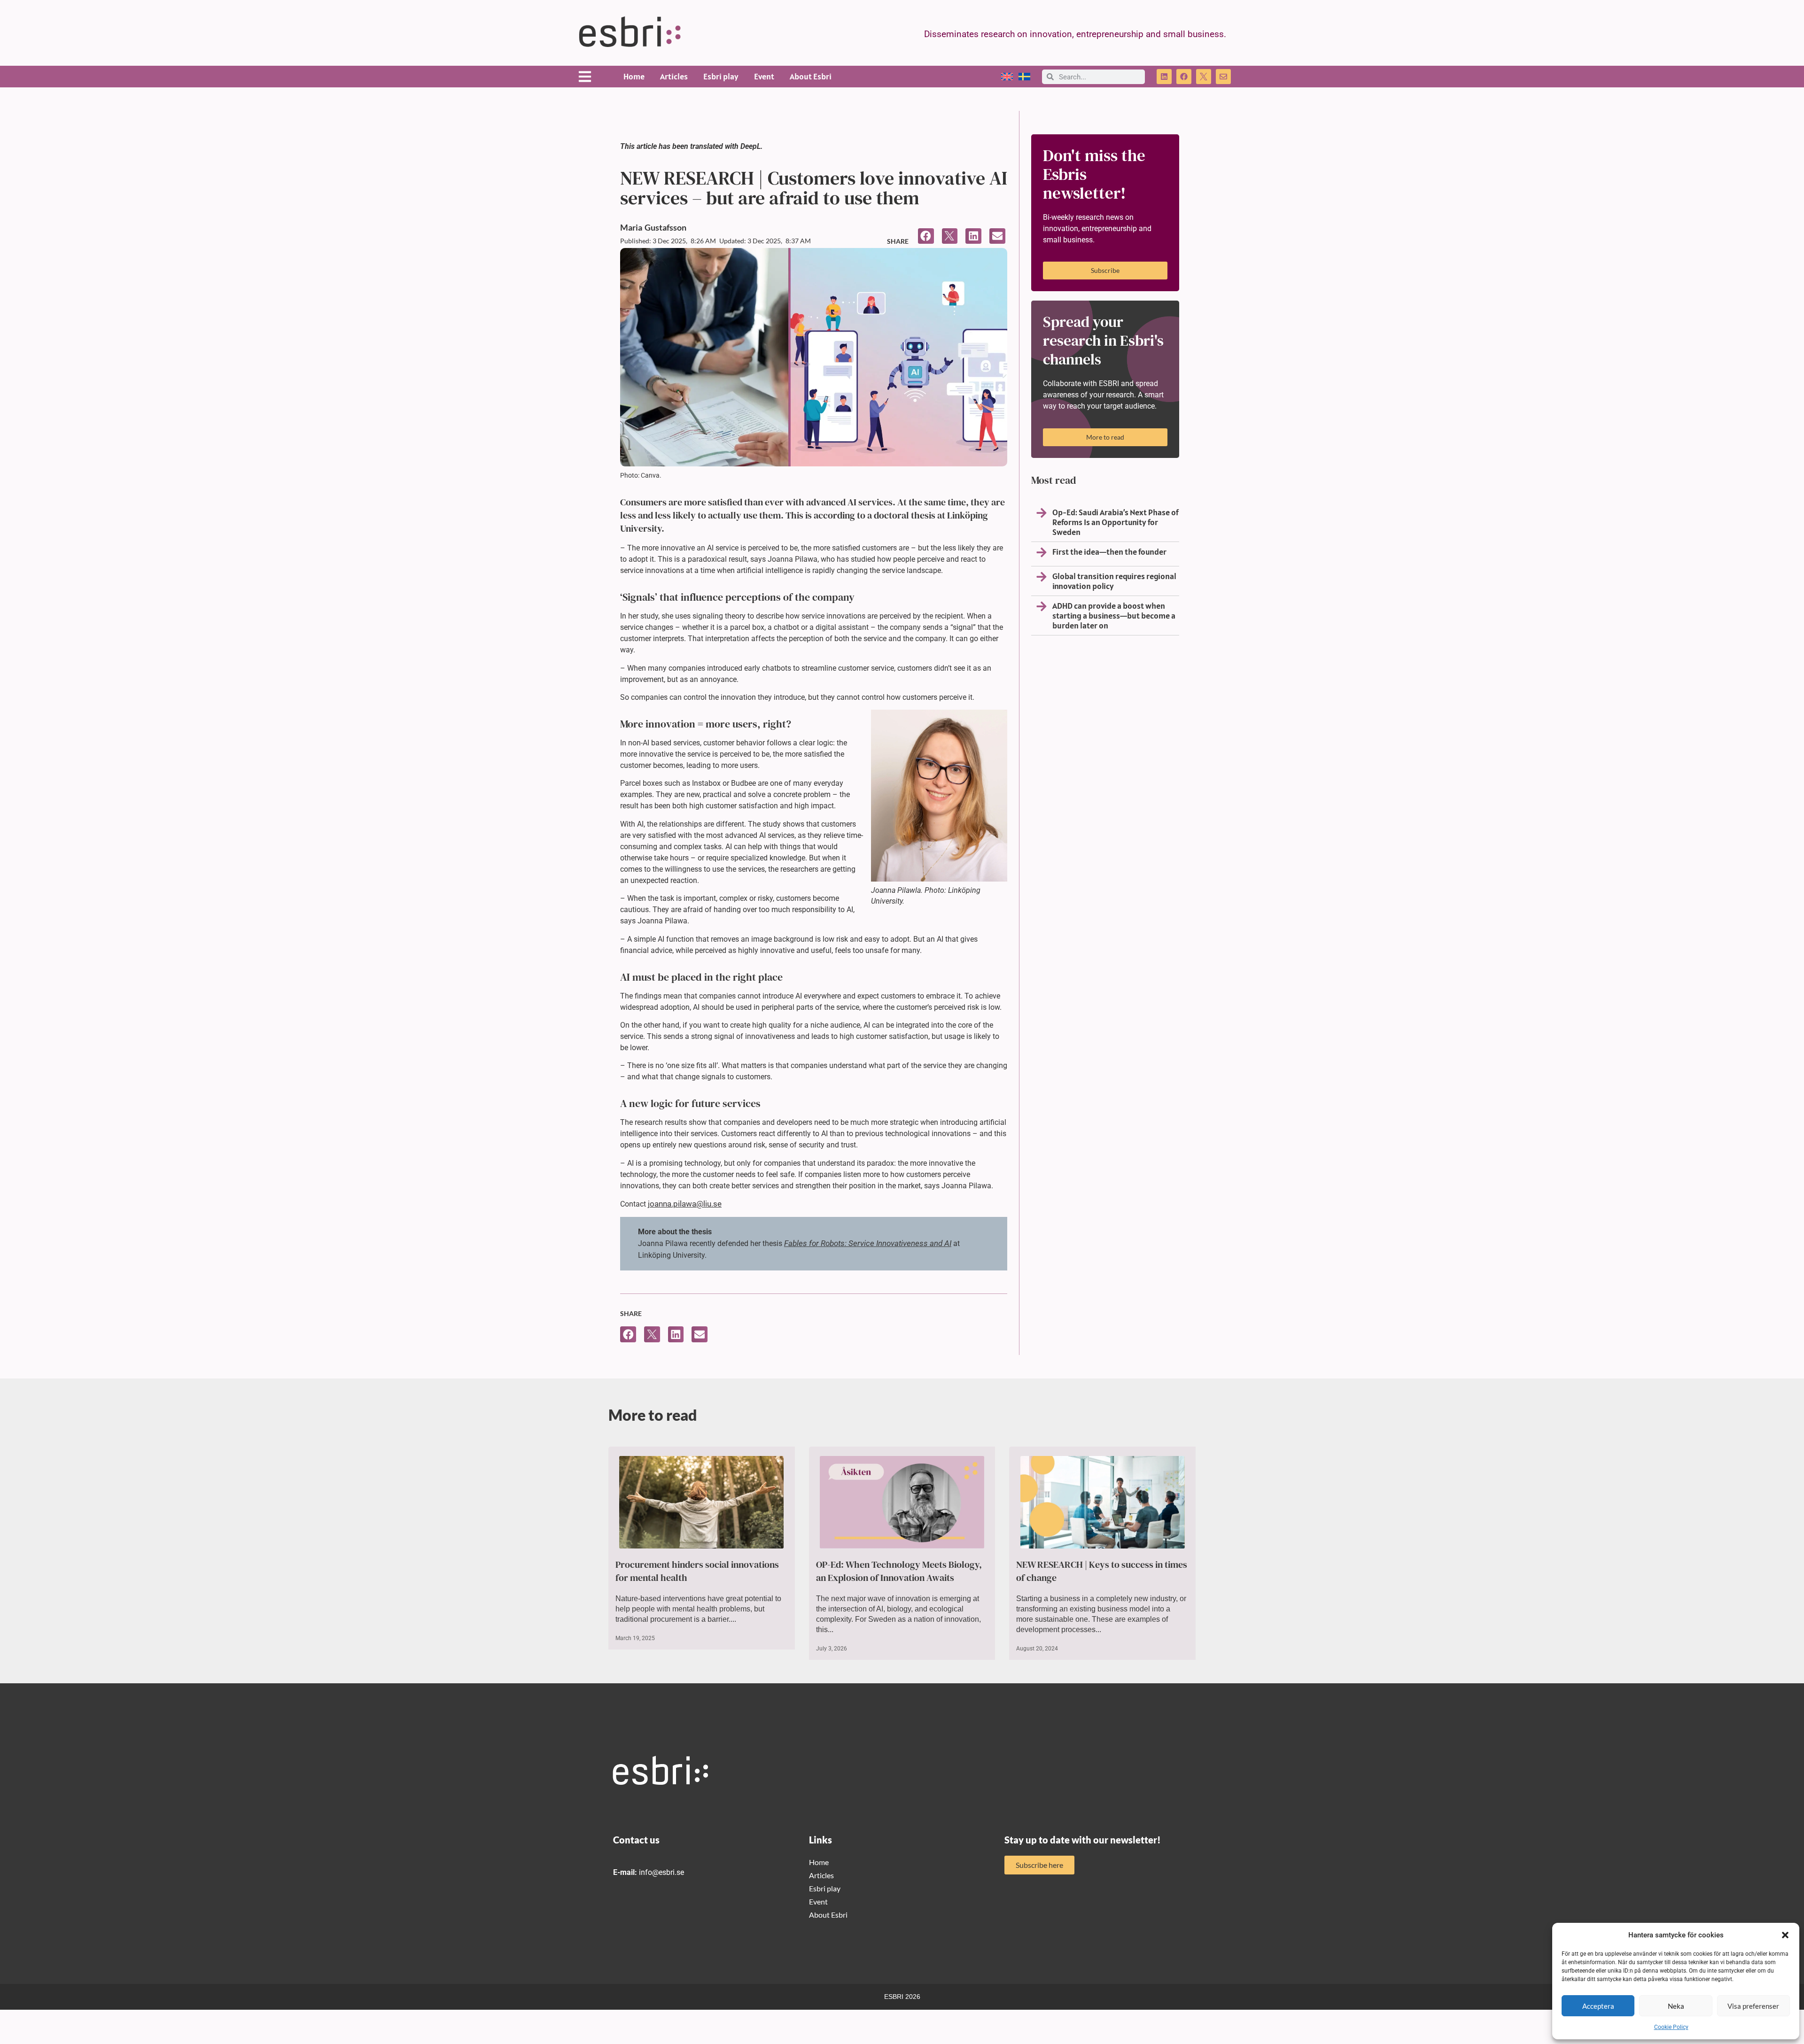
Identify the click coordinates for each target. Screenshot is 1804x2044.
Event (764, 76)
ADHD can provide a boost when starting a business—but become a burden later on (1114, 616)
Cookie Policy (1671, 2027)
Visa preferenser (1753, 2006)
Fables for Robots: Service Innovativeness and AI (868, 1243)
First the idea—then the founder (1109, 552)
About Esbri (811, 76)
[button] (1785, 1935)
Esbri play (721, 76)
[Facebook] (1184, 77)
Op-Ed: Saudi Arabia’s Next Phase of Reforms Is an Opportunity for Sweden (1116, 522)
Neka (1676, 2006)
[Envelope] (1223, 77)
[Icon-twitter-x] (1204, 77)
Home (634, 76)
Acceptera (1598, 2006)
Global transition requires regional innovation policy (1114, 581)
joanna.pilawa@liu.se (685, 1204)
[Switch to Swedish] (1024, 77)
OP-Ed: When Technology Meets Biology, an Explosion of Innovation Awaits (899, 1571)
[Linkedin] (1164, 77)
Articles (674, 76)
